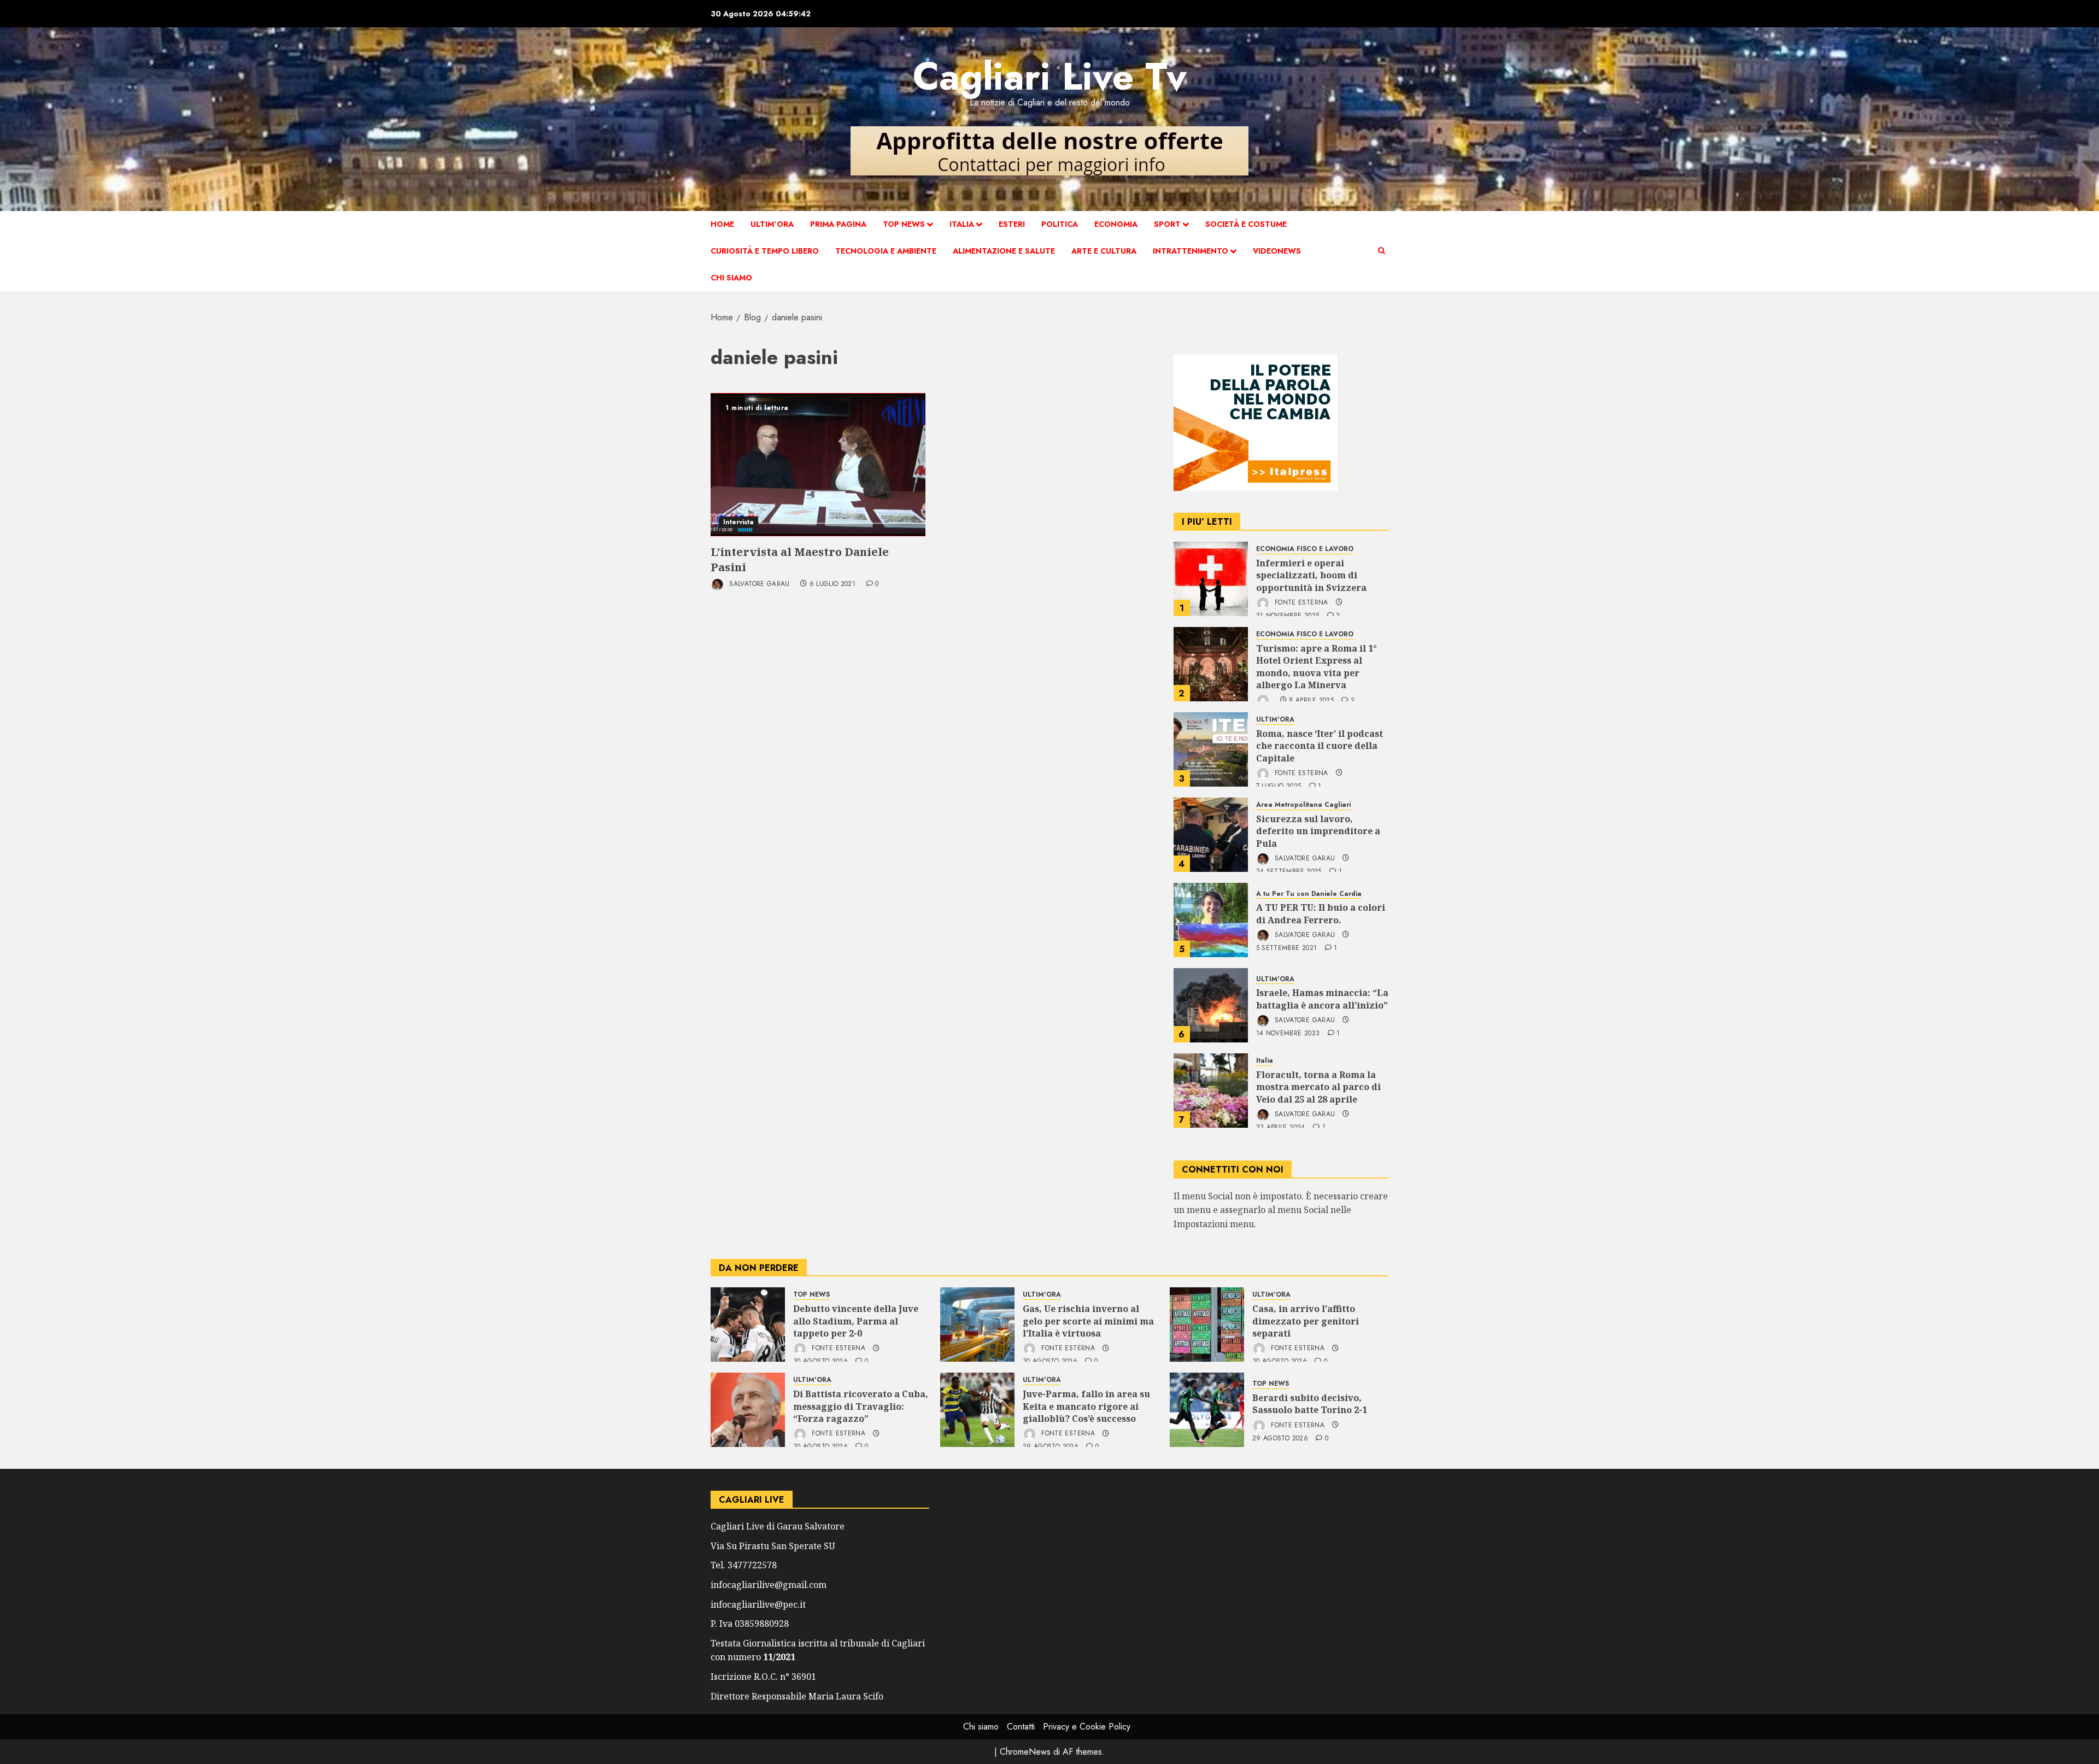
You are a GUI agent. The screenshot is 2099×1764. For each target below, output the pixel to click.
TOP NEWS (904, 224)
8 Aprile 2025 (1311, 701)
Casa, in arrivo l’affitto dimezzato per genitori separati (1306, 1321)
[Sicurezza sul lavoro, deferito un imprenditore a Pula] (1211, 835)
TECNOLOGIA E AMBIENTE (886, 251)
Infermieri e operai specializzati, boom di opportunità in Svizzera (1311, 575)
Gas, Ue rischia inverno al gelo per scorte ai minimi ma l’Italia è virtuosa (1088, 1321)
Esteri (1012, 224)
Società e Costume (1246, 224)
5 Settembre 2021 (1287, 948)
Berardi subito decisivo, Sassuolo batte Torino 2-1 (1310, 1404)
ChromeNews (1025, 1752)
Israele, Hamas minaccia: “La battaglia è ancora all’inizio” (1322, 999)
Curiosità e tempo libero (765, 251)
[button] (1382, 251)
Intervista (738, 522)
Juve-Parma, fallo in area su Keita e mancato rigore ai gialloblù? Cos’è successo (1086, 1406)
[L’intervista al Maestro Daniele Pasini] (818, 465)
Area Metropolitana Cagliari (1303, 805)
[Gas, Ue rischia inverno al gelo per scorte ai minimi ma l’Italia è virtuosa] (977, 1325)
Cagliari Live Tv (1050, 76)
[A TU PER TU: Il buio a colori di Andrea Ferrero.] (1211, 920)
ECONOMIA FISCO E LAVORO (1305, 549)
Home (722, 224)
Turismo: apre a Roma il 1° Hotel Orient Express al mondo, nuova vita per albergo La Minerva (1317, 667)
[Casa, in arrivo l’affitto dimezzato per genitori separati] (1207, 1325)
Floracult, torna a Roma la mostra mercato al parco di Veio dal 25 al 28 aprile (1318, 1087)
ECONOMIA (1116, 224)
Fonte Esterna (1300, 602)
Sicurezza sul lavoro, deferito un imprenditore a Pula (1318, 831)
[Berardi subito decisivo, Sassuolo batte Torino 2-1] (1207, 1410)
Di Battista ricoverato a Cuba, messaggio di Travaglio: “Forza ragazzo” (861, 1406)
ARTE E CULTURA (1104, 251)
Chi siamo (731, 278)
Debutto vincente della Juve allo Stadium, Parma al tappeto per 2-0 (856, 1321)
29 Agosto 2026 (1280, 1439)
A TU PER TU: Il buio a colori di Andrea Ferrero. (1321, 913)
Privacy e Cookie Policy (1087, 1727)
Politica (1060, 224)
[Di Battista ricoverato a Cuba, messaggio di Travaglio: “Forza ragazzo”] (748, 1410)
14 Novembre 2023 (1288, 1034)
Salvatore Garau (758, 584)
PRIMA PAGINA (838, 224)
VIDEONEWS (1277, 251)
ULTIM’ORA (772, 224)
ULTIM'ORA (1275, 720)
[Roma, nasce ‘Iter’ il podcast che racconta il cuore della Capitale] (1211, 749)
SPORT (1167, 224)
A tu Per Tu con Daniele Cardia (1309, 894)
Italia (962, 224)
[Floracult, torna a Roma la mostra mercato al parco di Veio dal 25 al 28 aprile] (1211, 1091)
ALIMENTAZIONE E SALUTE (1004, 251)
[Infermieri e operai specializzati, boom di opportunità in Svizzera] (1211, 579)
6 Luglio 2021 (833, 584)
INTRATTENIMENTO (1191, 251)
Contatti (1021, 1727)
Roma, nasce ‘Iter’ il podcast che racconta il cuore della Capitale (1320, 746)
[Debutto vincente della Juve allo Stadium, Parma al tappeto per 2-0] (748, 1325)
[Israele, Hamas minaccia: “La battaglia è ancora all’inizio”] (1211, 1005)
